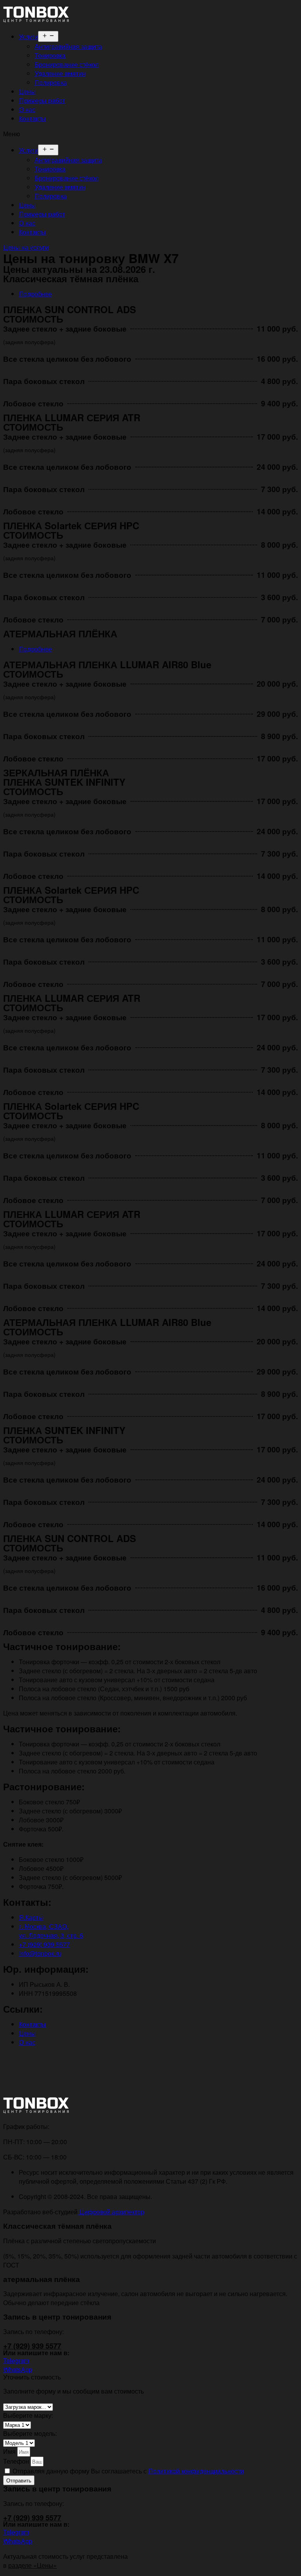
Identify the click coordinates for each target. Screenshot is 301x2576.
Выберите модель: (30, 2433)
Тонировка (50, 55)
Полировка (51, 82)
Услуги (28, 37)
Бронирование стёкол (66, 64)
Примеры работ (42, 100)
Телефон (17, 2461)
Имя (10, 2451)
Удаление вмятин (60, 73)
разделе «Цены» (33, 2565)
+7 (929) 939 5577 (32, 2346)
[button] (150, 134)
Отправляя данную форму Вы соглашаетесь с (128, 2471)
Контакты (32, 118)
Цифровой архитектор (111, 2212)
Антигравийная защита (68, 46)
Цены (27, 91)
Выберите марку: (28, 2415)
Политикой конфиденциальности (196, 2471)
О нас (27, 109)
